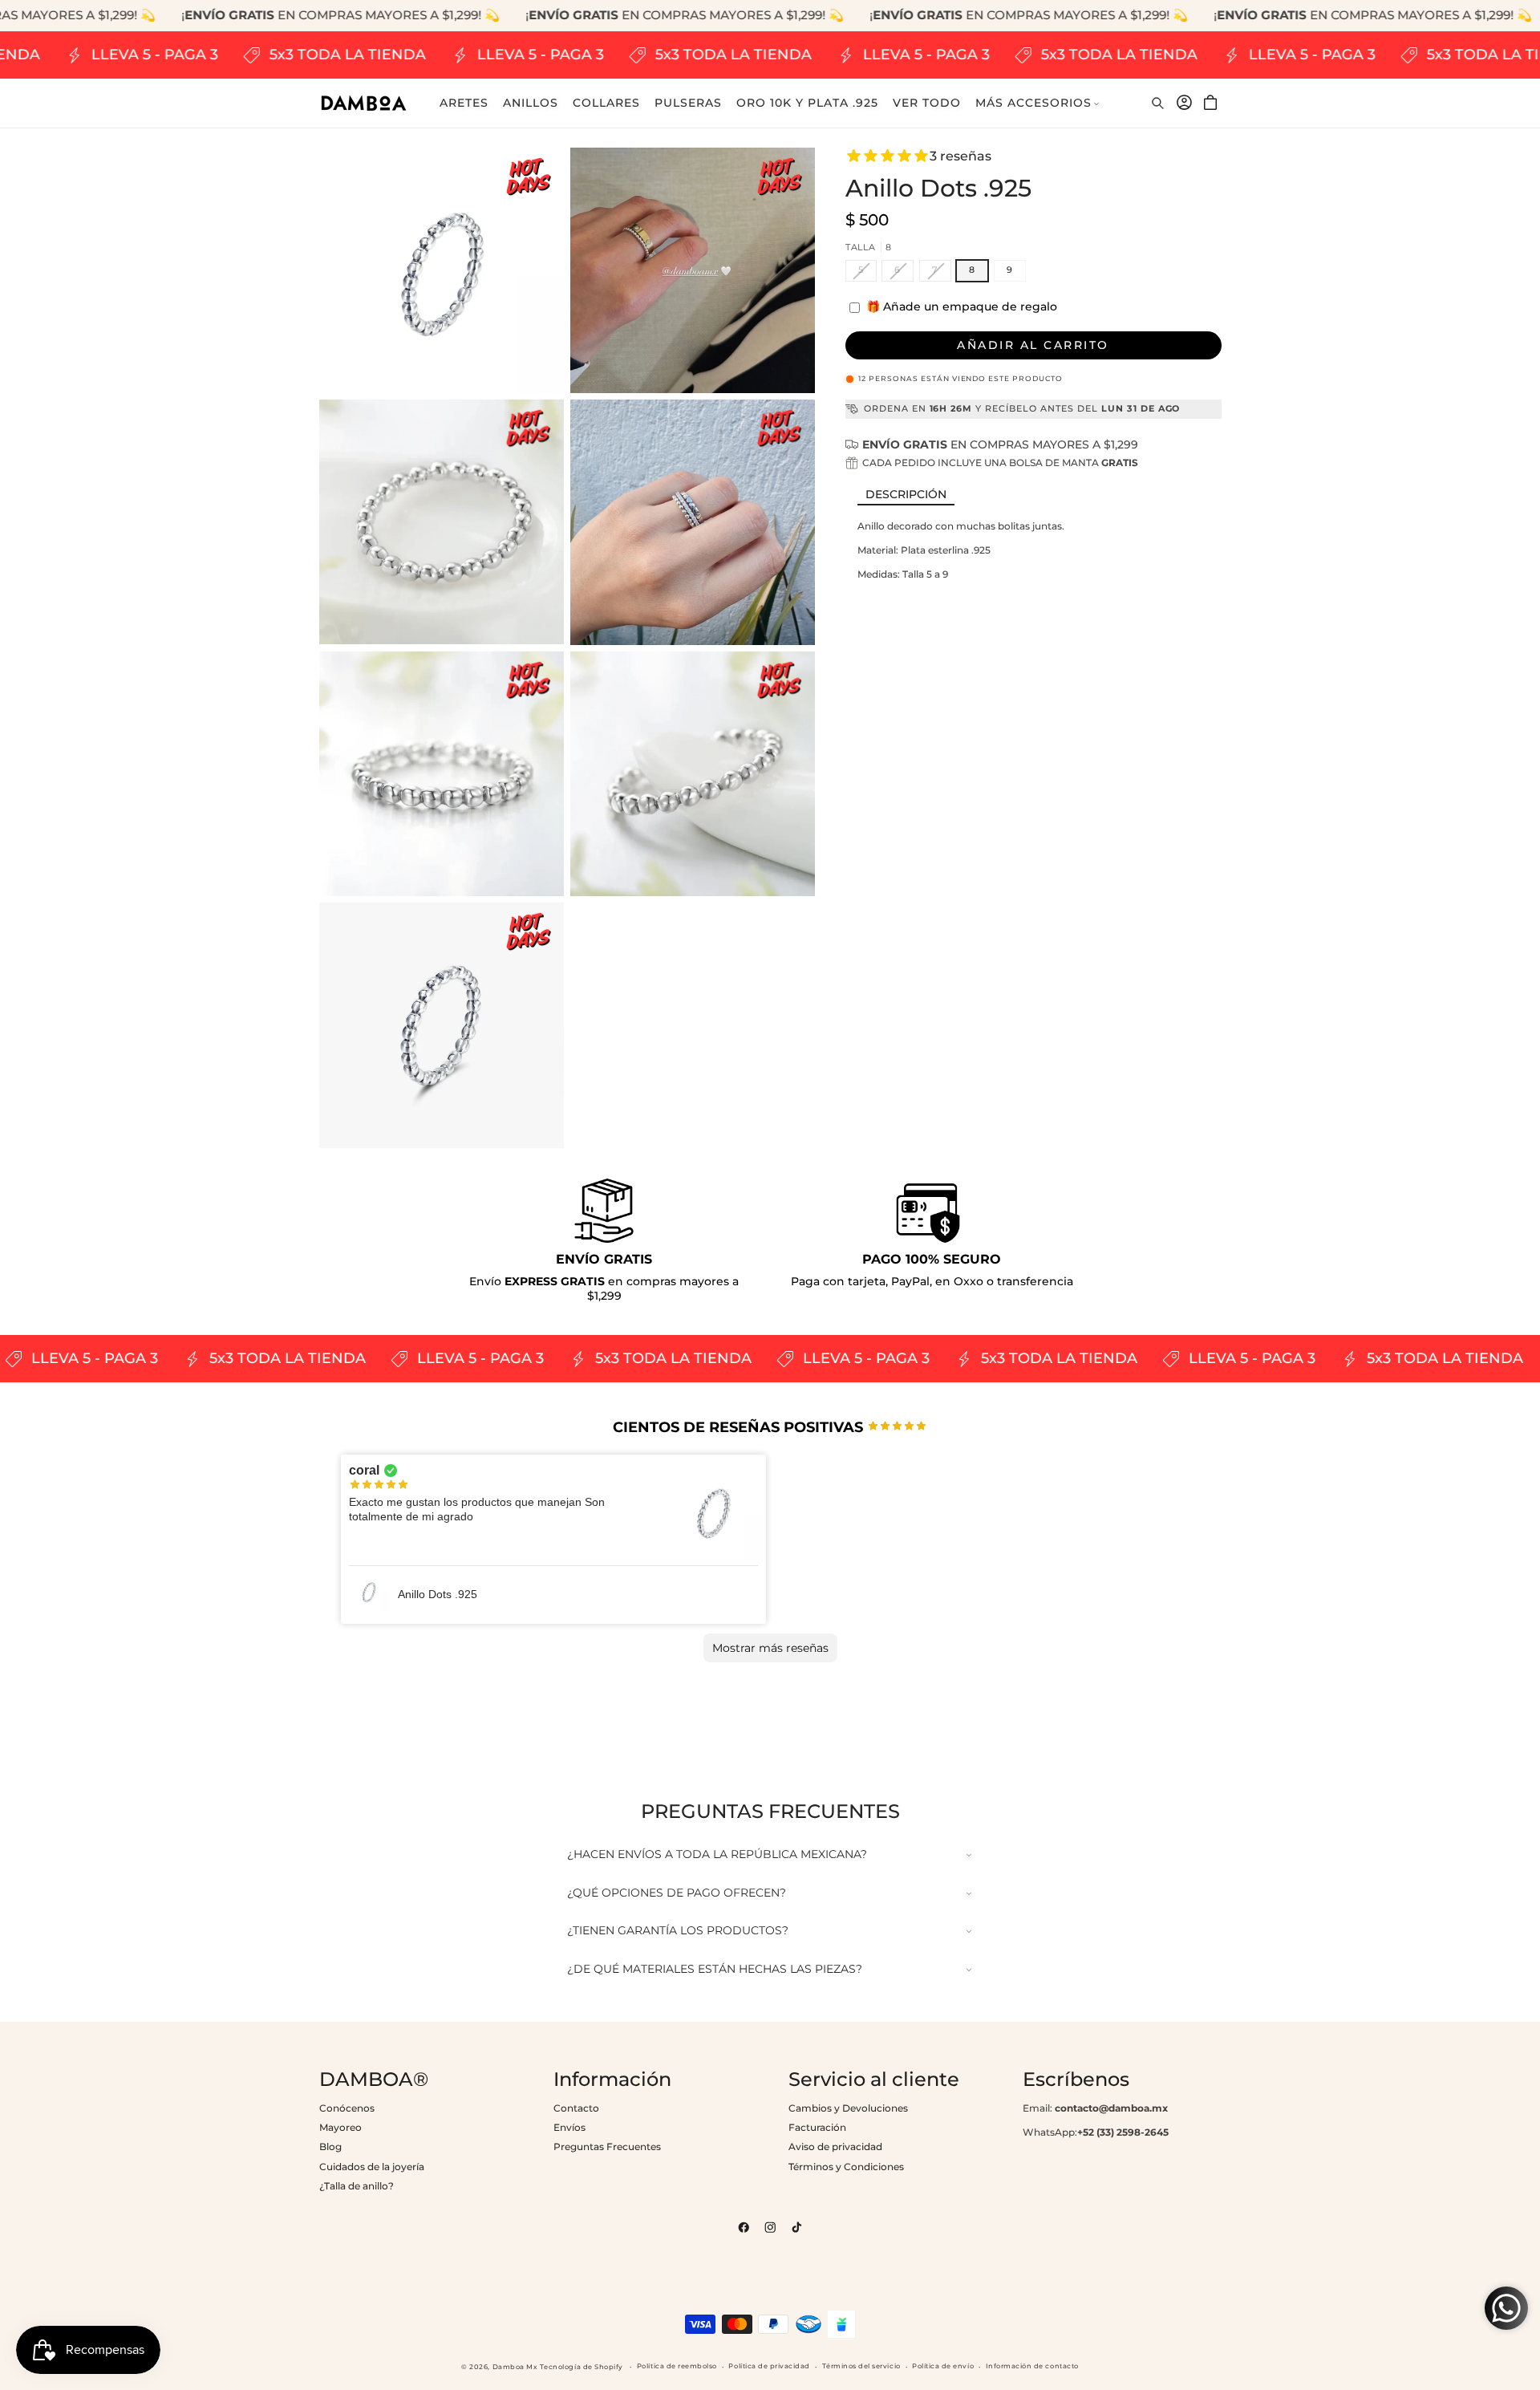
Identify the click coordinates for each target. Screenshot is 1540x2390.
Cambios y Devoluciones (848, 2108)
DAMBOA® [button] (374, 2080)
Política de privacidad (769, 2366)
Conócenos (347, 2108)
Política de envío (943, 2366)
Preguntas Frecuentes (607, 2147)
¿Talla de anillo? (357, 2186)
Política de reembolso (677, 2366)
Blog (330, 2147)
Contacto (576, 2108)
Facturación (817, 2127)
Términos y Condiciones (846, 2167)
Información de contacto (1032, 2366)
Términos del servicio (861, 2366)
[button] (1038, 103)
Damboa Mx (515, 2367)
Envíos (569, 2127)
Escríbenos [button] (1076, 2080)
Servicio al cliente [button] (874, 2080)
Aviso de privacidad (835, 2147)
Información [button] (612, 2080)
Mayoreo (340, 2127)
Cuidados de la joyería (372, 2167)
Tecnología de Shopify (582, 2367)
